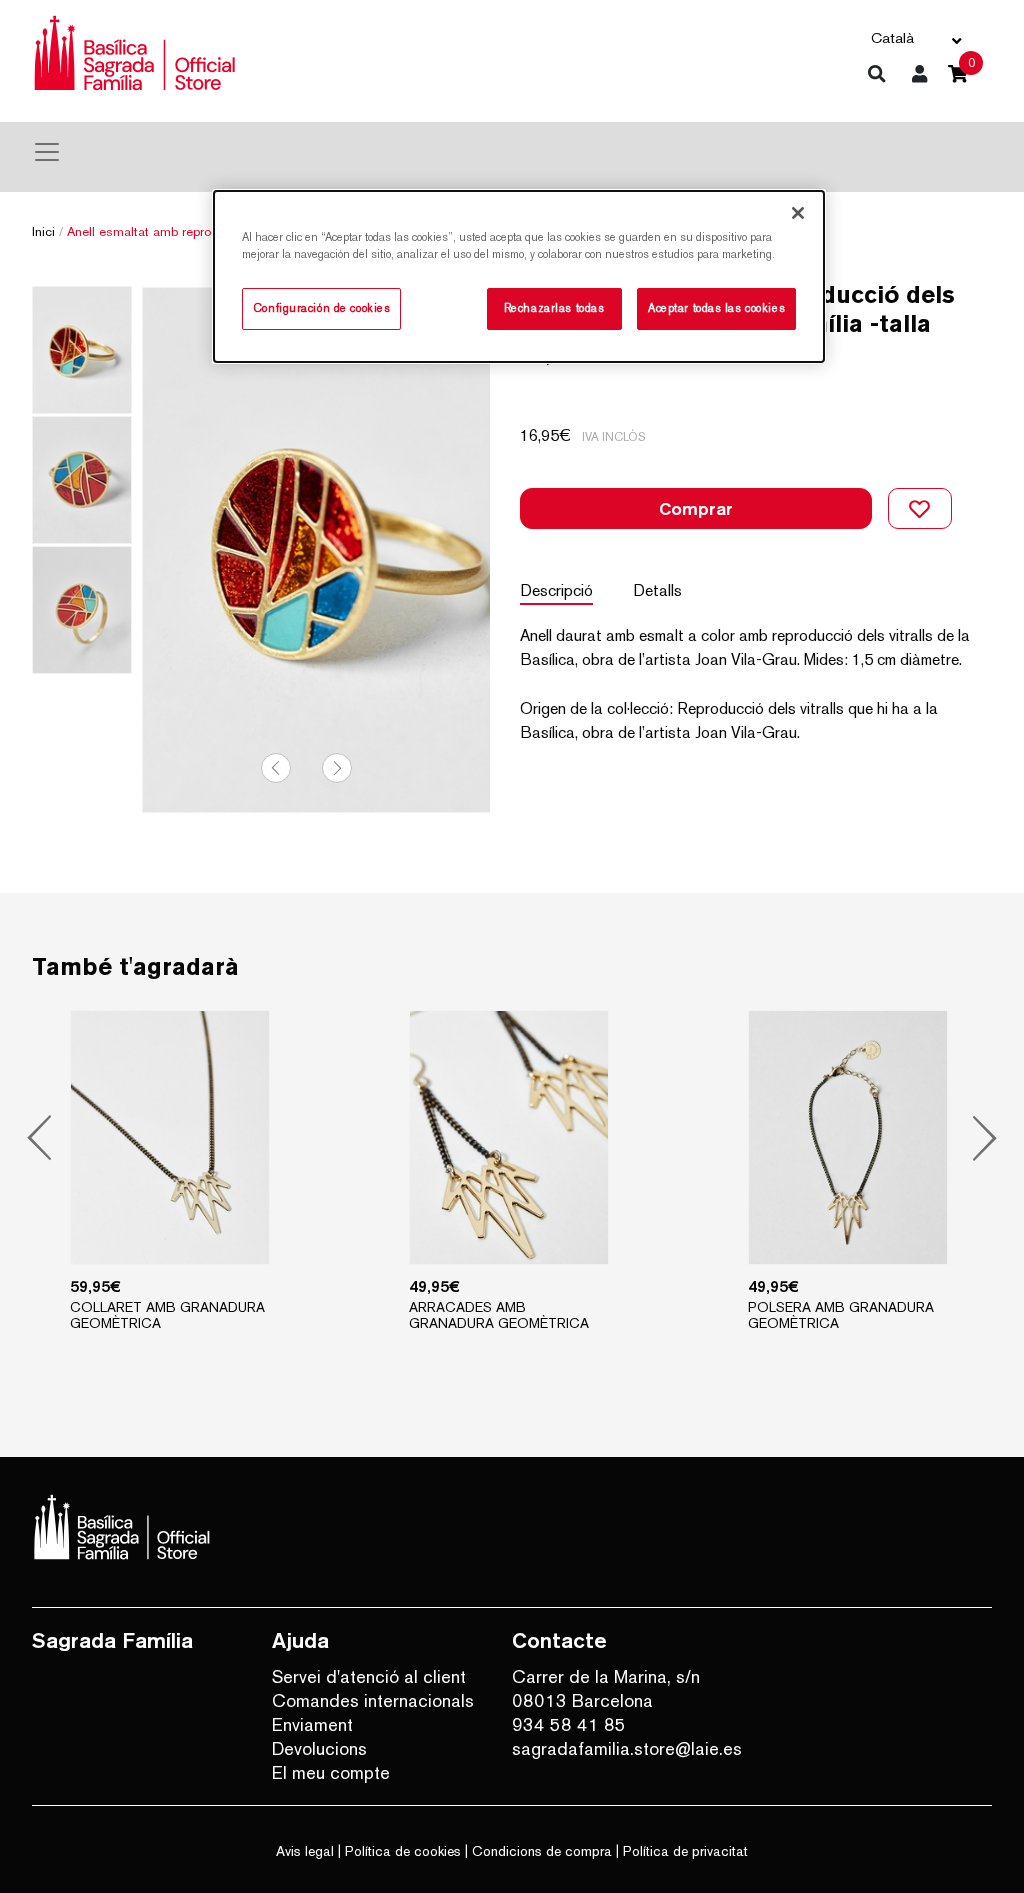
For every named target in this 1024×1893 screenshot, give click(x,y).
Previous (276, 768)
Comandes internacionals (373, 1700)
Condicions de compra (542, 1851)
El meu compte (331, 1772)
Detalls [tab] (657, 590)
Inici (43, 231)
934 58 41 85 (569, 1724)
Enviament (312, 1724)
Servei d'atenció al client (369, 1676)
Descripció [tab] (556, 590)
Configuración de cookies (322, 308)
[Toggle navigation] (47, 152)
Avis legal (305, 1851)
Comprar (696, 508)
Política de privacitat (685, 1851)
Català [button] (892, 37)
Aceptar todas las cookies (716, 308)
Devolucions (319, 1748)
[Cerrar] (798, 213)
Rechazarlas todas (554, 308)
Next (337, 768)
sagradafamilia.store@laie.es (617, 1748)
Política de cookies (403, 1851)
